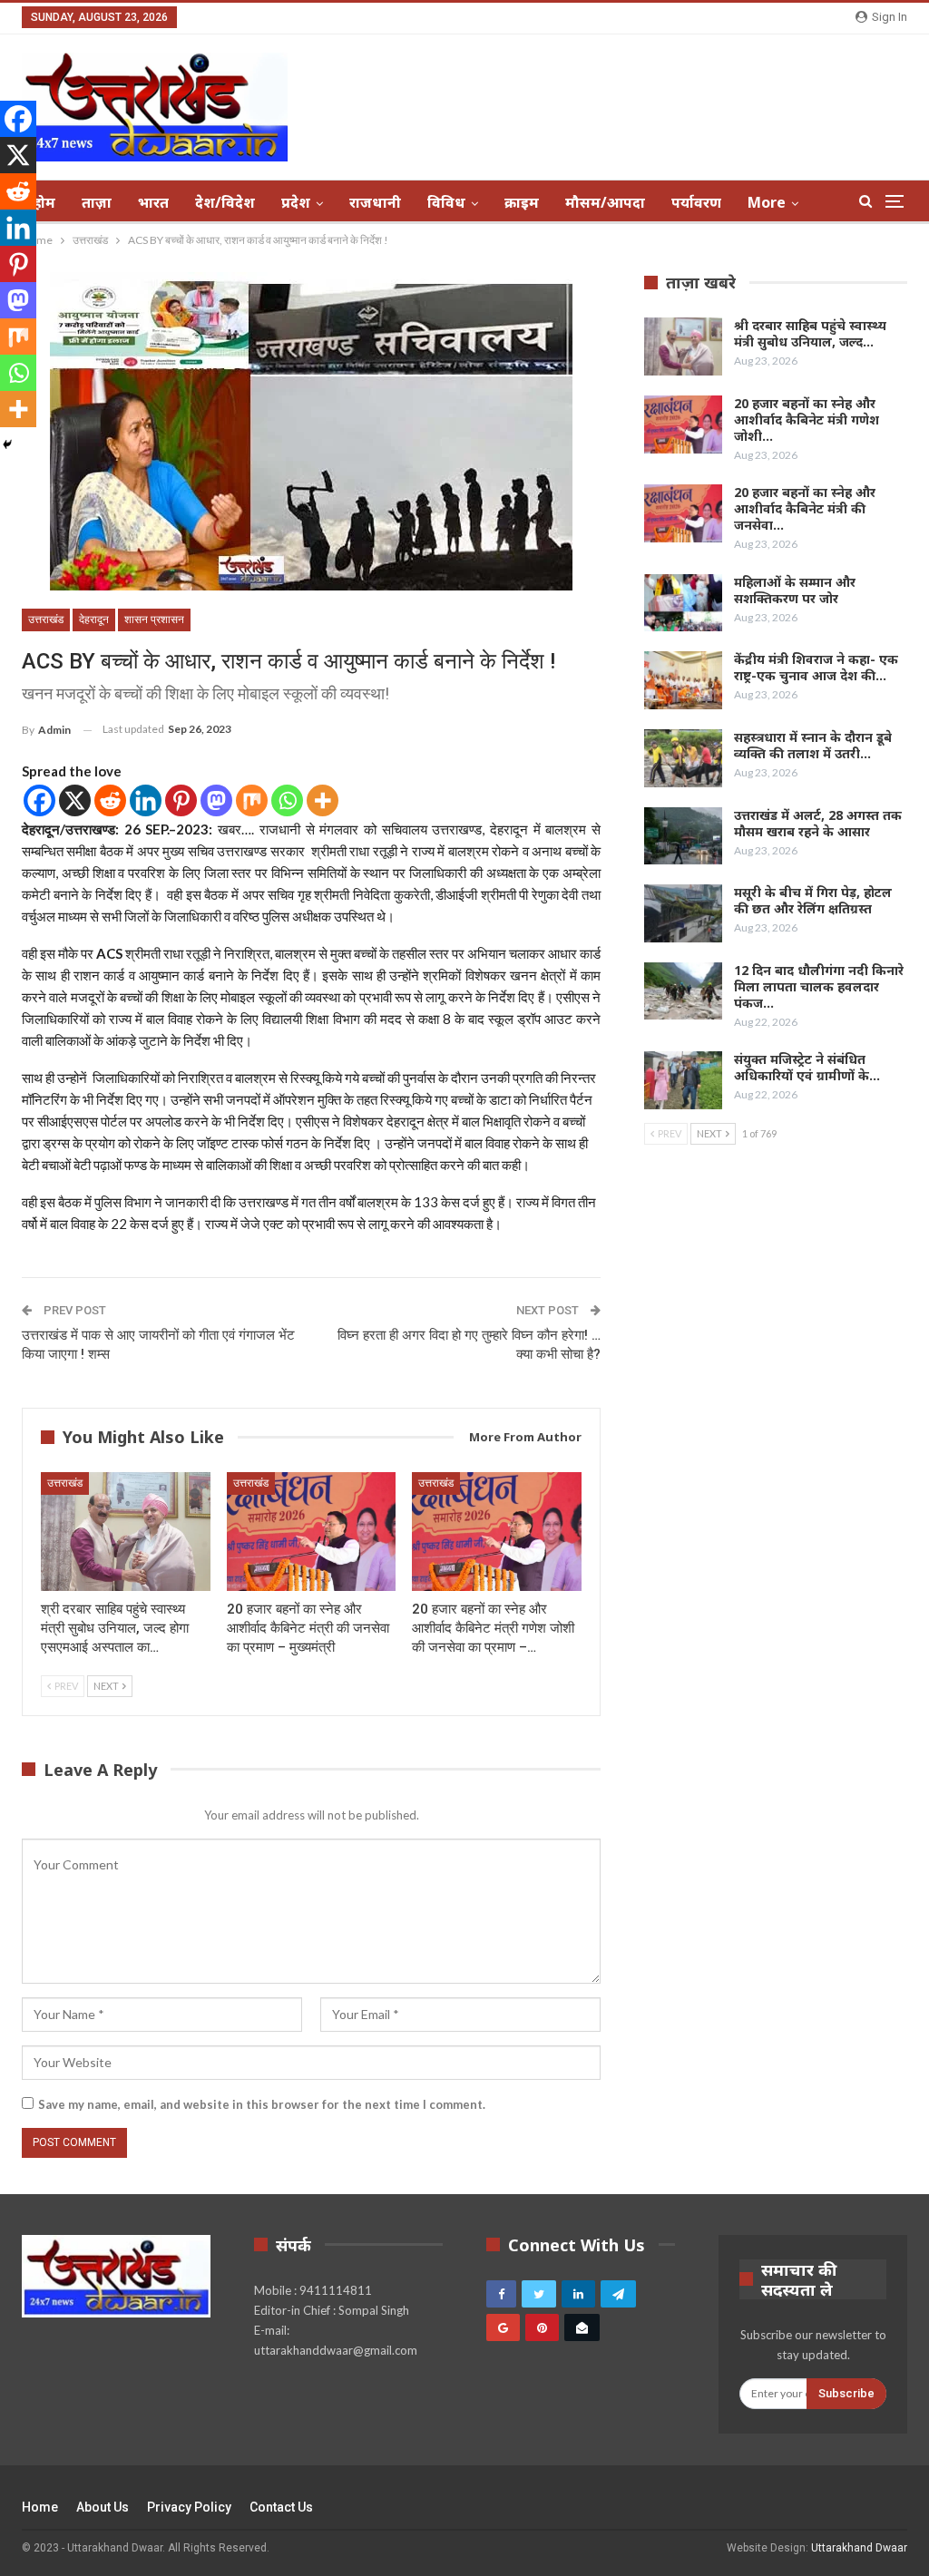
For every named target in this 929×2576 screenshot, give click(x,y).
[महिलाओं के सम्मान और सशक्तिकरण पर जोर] (683, 603)
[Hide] (7, 444)
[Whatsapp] (287, 800)
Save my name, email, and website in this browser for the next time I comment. (262, 2104)
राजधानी (375, 202)
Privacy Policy (189, 2507)
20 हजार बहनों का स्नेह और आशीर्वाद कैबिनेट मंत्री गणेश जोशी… (807, 420)
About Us (103, 2507)
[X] (75, 800)
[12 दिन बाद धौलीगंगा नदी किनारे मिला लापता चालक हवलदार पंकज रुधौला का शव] (683, 991)
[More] (323, 800)
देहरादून (94, 620)
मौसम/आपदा (605, 202)
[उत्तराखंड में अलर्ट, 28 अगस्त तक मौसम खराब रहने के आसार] (683, 836)
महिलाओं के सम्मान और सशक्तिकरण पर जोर (795, 590)
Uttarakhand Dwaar (859, 2548)
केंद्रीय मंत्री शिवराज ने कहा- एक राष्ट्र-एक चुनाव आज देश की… (816, 667)
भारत (153, 202)
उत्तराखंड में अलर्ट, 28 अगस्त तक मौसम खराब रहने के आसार (818, 823)
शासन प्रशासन (154, 620)
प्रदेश (296, 202)
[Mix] (252, 800)
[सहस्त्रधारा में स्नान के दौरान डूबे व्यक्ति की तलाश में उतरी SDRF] (683, 758)
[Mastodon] (216, 800)
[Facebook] (39, 800)
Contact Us (281, 2507)
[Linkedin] (146, 800)
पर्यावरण (696, 202)
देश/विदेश (225, 202)
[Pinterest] (181, 800)
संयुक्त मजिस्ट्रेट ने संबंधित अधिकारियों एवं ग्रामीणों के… (807, 1067)
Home (40, 2507)
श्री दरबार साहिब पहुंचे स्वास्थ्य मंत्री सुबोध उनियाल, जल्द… (810, 333)
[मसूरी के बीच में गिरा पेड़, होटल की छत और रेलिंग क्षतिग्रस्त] (683, 913)
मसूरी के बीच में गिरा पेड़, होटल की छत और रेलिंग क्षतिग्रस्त (813, 900)
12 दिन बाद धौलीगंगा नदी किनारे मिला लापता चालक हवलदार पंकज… (819, 986)
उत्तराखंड (46, 620)
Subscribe (846, 2393)
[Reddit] (110, 800)
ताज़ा (97, 202)
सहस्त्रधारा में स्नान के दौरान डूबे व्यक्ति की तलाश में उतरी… (813, 745)
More (767, 202)
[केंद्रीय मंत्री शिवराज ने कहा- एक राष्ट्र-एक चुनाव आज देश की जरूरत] (683, 680)
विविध (446, 202)
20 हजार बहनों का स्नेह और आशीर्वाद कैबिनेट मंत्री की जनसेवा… (805, 508)
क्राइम (522, 202)
